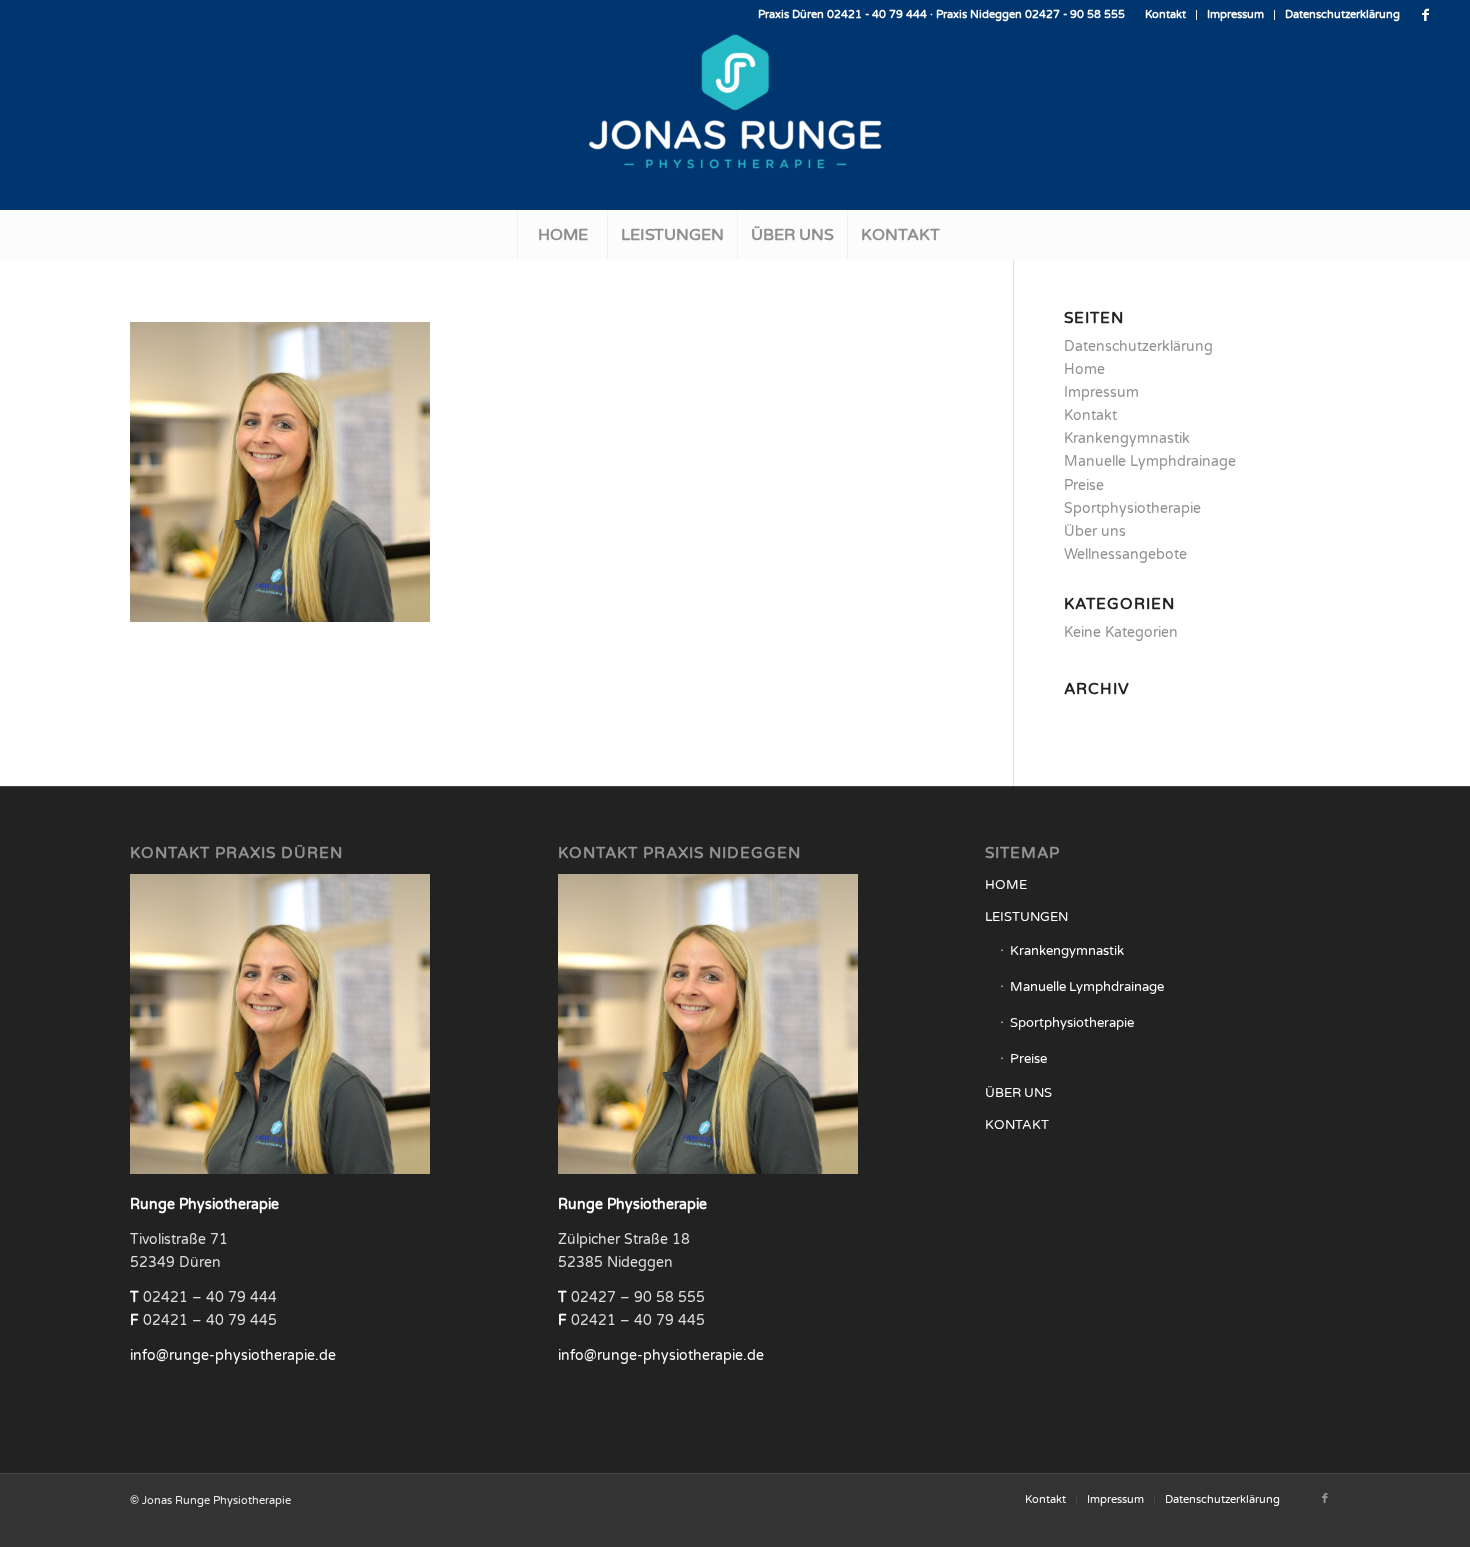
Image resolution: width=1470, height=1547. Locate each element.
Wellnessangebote (1125, 554)
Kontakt (1165, 14)
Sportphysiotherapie (1132, 508)
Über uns (1095, 531)
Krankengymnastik (1127, 438)
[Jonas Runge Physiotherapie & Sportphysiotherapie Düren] (735, 120)
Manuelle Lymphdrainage (1150, 461)
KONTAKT (1017, 1125)
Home (1084, 369)
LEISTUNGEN (1026, 917)
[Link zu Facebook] (1426, 15)
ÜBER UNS (1018, 1093)
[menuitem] (1166, 15)
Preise (1084, 485)
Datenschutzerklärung (1342, 14)
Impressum (1235, 14)
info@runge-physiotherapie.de (233, 1355)
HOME (1006, 885)
